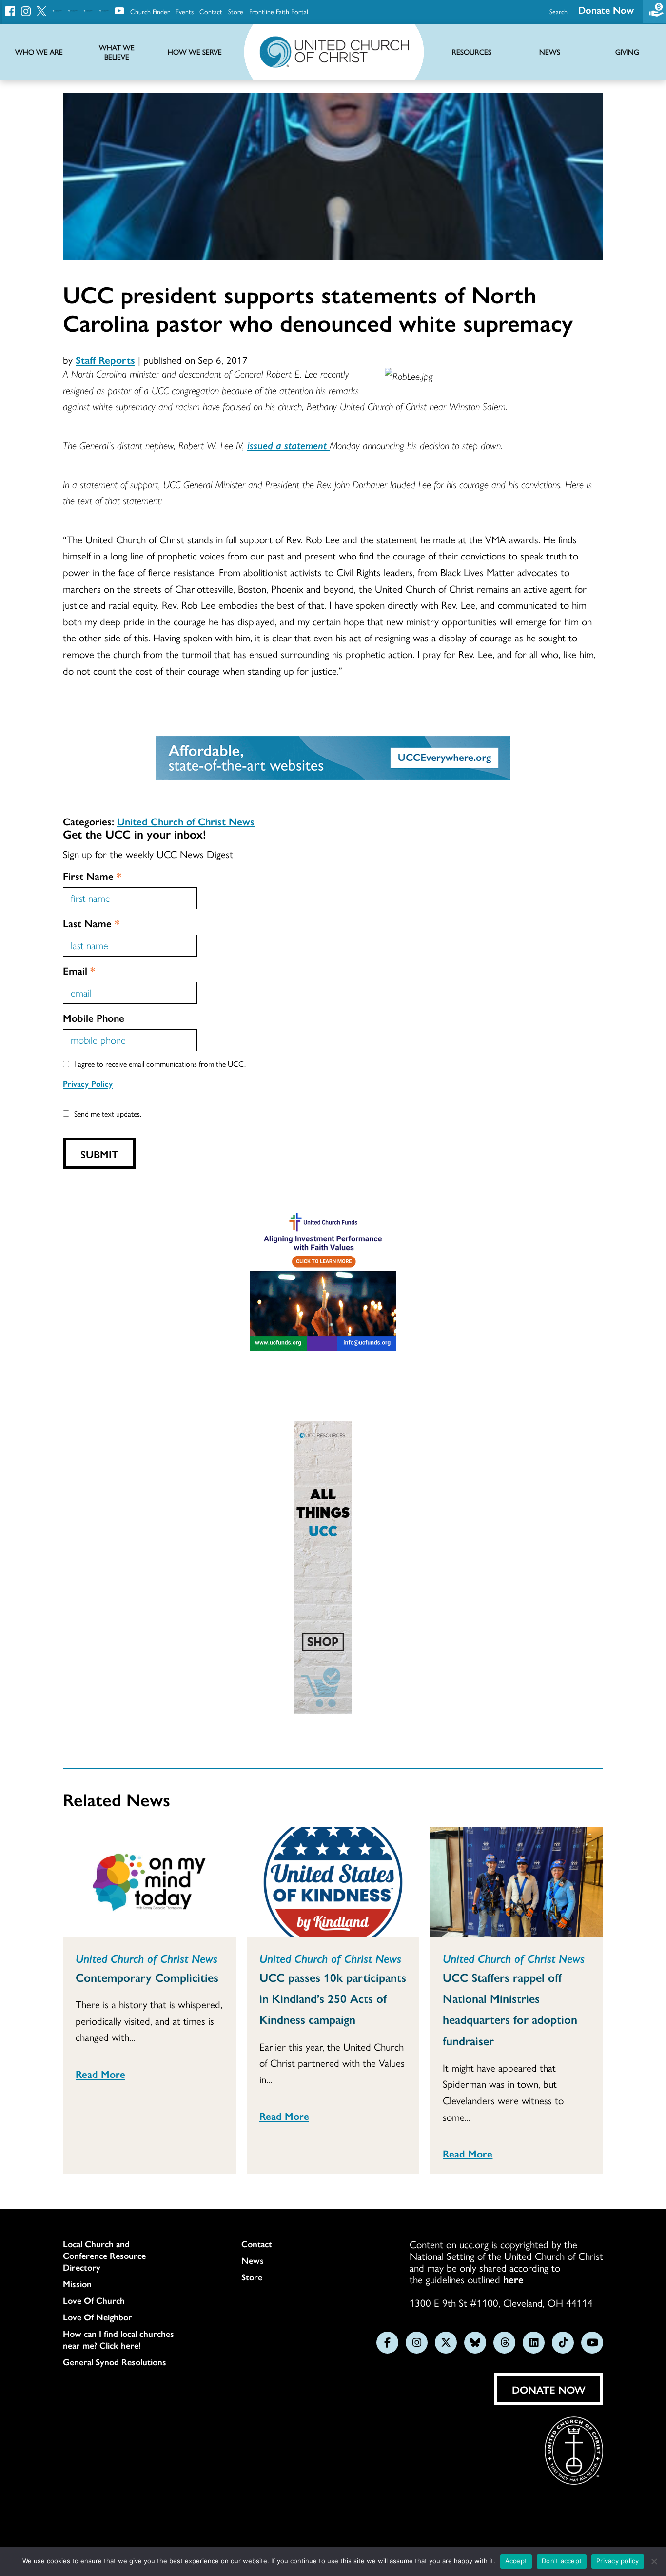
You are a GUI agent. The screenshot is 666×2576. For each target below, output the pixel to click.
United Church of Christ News (186, 821)
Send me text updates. (108, 1113)
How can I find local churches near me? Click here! (118, 2339)
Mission (77, 2284)
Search (558, 11)
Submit (99, 1154)
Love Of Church (94, 2300)
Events (185, 11)
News (253, 2260)
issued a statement (288, 445)
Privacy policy (618, 2561)
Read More (100, 2074)
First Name (92, 876)
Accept (516, 2561)
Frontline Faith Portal (279, 11)
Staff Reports (105, 359)
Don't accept (562, 2561)
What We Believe (117, 52)
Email (79, 970)
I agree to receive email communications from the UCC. (160, 1064)
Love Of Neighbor (98, 2317)
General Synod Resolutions (115, 2362)
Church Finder (150, 11)
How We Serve (195, 52)
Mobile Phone (94, 1018)
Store (236, 11)
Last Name (91, 923)
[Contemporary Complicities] (149, 1882)
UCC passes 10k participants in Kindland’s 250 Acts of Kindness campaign (333, 1998)
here (513, 2279)
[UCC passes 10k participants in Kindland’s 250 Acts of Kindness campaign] (333, 1882)
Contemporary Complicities (147, 1977)
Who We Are (39, 52)
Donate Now (606, 10)
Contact (211, 11)
